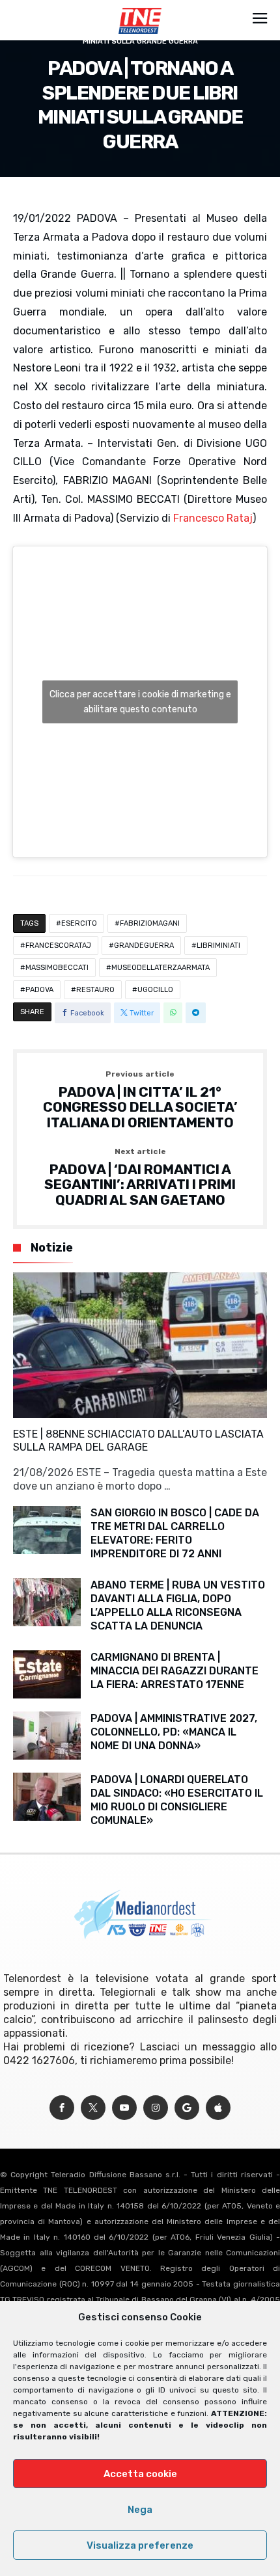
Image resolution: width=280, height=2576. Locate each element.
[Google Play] (187, 2108)
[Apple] (218, 2108)
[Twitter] (93, 2108)
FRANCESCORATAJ (58, 946)
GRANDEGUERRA (144, 946)
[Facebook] (62, 2108)
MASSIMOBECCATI (57, 968)
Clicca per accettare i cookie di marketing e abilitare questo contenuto (140, 702)
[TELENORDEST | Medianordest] (140, 8)
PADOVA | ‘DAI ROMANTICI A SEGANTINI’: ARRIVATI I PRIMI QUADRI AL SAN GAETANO (140, 1178)
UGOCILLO (155, 990)
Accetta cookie (140, 2474)
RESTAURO (95, 990)
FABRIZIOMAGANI (150, 923)
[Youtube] (124, 2108)
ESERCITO (79, 923)
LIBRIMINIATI (218, 946)
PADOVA (39, 990)
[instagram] (156, 2108)
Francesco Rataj (213, 518)
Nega (140, 2510)
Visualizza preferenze (140, 2545)
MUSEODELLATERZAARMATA (161, 968)
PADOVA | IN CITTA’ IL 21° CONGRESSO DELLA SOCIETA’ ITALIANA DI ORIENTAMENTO (140, 1100)
